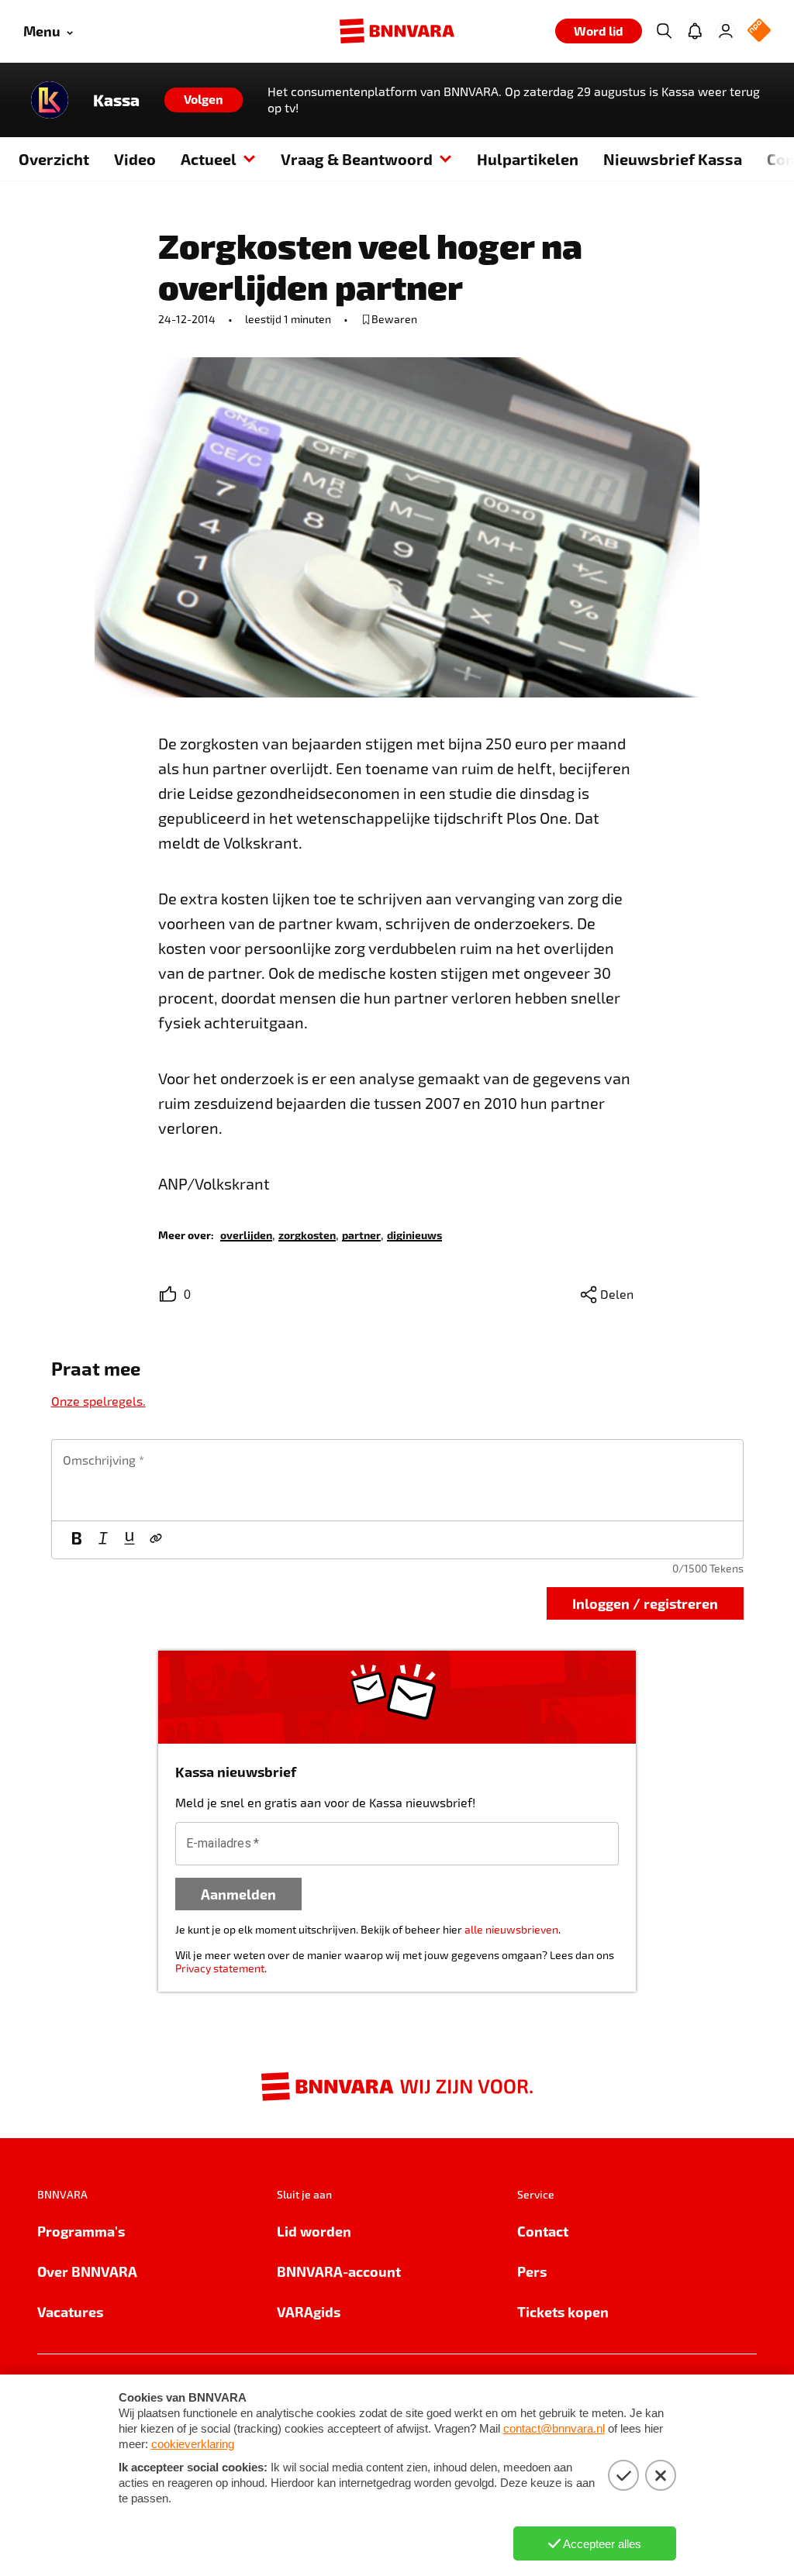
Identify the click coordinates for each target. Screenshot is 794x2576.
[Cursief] (103, 1540)
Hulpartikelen (528, 159)
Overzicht (54, 159)
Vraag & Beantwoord (357, 159)
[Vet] (77, 1540)
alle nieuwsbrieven (511, 1929)
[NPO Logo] (759, 31)
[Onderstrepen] (129, 1540)
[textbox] (397, 1480)
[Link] (156, 1540)
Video (135, 159)
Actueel (209, 159)
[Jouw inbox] (695, 31)
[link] (246, 1234)
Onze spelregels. (98, 1401)
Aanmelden (238, 1894)
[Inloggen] (726, 31)
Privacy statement (220, 1968)
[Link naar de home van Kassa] (50, 100)
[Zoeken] (664, 31)
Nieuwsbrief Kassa (673, 159)
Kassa (116, 100)
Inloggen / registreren (645, 1603)
